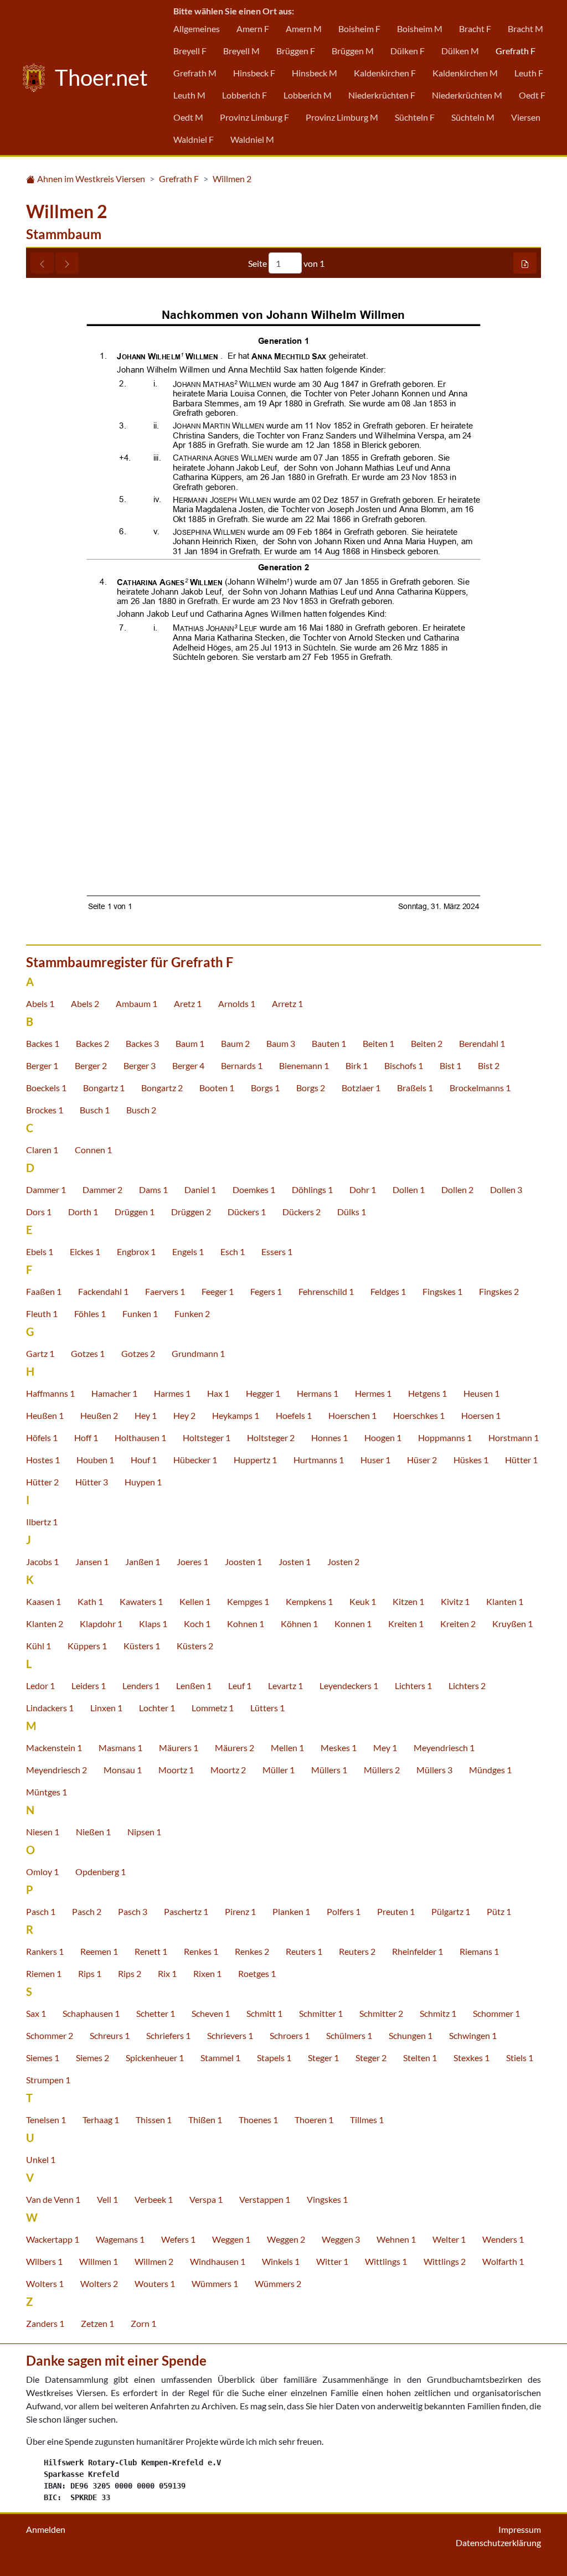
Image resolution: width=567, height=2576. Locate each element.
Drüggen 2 (191, 1212)
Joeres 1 (192, 1561)
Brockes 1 (45, 1110)
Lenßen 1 (194, 1686)
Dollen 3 (506, 1189)
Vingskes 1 (327, 2199)
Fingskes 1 (442, 1291)
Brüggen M (353, 51)
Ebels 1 (40, 1251)
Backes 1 (43, 1043)
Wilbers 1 (44, 2261)
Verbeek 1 (154, 2199)
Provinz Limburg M (342, 117)
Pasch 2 (87, 1911)
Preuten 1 (396, 1911)
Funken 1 (140, 1313)
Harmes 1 (172, 1393)
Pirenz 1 (240, 1911)
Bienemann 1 (304, 1065)
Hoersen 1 (481, 1415)
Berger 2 (91, 1065)
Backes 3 (142, 1043)
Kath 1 (90, 1601)
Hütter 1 (521, 1460)
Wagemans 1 (120, 2239)
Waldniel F (194, 139)
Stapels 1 (274, 2058)
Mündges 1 (490, 1770)
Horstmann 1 (514, 1437)
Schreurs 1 (110, 2035)
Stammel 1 (220, 2058)
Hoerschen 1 (352, 1415)
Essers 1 (277, 1251)
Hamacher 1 (114, 1393)
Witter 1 (332, 2261)
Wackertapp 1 (53, 2239)
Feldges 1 (388, 1291)
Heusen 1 (481, 1393)
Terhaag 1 (101, 2120)
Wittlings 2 (445, 2261)
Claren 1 (42, 1150)
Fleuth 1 (42, 1313)
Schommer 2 (50, 2035)
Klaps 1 (153, 1623)
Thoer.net (99, 78)
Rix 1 (167, 1973)
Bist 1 (450, 1065)
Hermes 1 (373, 1393)
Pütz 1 (499, 1911)
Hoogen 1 (383, 1437)
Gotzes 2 (138, 1353)
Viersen (526, 117)
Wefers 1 (178, 2239)
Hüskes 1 (471, 1460)
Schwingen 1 (473, 2035)
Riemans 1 (479, 1951)
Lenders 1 (141, 1686)
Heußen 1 (45, 1415)
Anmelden (46, 2529)
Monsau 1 (123, 1770)
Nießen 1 (93, 1832)
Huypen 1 (143, 1482)
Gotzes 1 (88, 1353)
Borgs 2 (311, 1088)
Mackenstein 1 (54, 1748)
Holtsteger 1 (207, 1437)
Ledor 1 (40, 1686)
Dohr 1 (363, 1189)
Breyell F (190, 51)
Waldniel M (252, 139)
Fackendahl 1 (103, 1291)
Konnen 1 (353, 1623)
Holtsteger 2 (271, 1437)
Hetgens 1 (427, 1393)
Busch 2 (141, 1110)
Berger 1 (42, 1065)
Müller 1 (279, 1770)
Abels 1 (40, 1003)
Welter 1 (449, 2239)
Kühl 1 (38, 1646)
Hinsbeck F (254, 73)
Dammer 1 (46, 1189)
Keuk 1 (363, 1601)
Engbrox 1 (136, 1251)
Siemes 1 (43, 2058)
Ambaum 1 (136, 1003)
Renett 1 (151, 1951)
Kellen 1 (195, 1601)
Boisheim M (420, 29)
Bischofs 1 (404, 1065)
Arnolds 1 (237, 1003)
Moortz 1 (176, 1770)
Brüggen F (296, 51)
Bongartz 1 (104, 1088)
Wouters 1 (155, 2283)
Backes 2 (92, 1043)
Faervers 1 (165, 1291)
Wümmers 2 (278, 2283)
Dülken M (460, 51)
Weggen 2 (286, 2239)
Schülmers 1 (349, 2035)
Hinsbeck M (315, 73)
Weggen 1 (231, 2239)
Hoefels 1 (294, 1415)
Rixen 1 (207, 1973)
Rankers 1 (45, 1951)
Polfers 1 (344, 1911)
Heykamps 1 (236, 1415)
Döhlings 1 (312, 1189)
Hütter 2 (42, 1482)
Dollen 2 (457, 1189)
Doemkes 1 (254, 1189)
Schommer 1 (496, 2013)
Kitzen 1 (408, 1601)
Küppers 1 (87, 1646)
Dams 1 (153, 1189)
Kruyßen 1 (512, 1623)
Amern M (304, 29)
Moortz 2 (228, 1770)
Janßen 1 (143, 1561)
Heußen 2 (99, 1415)
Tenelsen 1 (46, 2120)
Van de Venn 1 (53, 2199)
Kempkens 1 (309, 1601)
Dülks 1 (352, 1212)
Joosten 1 (243, 1561)
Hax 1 (218, 1393)
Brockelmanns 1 (480, 1088)
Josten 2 (343, 1561)
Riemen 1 (44, 1973)
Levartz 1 (285, 1686)
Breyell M (241, 51)
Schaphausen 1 (91, 2013)
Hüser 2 (422, 1460)
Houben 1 (95, 1460)
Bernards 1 (242, 1065)
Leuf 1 (240, 1686)
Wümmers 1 (215, 2283)
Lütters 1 (267, 1708)
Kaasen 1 (43, 1601)
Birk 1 (357, 1065)
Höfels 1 (42, 1437)
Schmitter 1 (321, 2013)
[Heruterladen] (525, 263)
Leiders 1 (89, 1686)
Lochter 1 (157, 1708)
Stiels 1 (520, 2058)
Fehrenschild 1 (326, 1291)
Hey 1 (146, 1415)
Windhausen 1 (218, 2261)
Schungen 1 (411, 2035)
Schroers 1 (290, 2035)
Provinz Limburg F (254, 117)
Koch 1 (197, 1623)
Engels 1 (188, 1251)
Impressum (520, 2529)
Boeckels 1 (46, 1088)
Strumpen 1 (48, 2080)
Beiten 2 (427, 1043)
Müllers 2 (382, 1770)
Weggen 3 (341, 2239)
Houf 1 (144, 1460)
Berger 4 (188, 1065)
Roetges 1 (257, 1973)
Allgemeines (197, 29)
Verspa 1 (206, 2199)
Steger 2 (371, 2058)
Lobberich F (244, 95)
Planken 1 (291, 1911)
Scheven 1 (211, 2013)
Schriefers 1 (168, 2035)
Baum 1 (190, 1043)
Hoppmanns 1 (445, 1437)
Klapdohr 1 (101, 1623)
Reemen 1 (99, 1951)
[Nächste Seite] (67, 263)
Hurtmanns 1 (319, 1460)
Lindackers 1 (50, 1708)
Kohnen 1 (246, 1623)
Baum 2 (235, 1043)
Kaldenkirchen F (385, 73)
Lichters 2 (467, 1686)
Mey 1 (385, 1748)
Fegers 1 (266, 1291)
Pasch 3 (133, 1911)
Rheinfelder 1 (417, 1951)
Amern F (253, 29)
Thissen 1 (154, 2120)
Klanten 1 (505, 1601)
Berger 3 (140, 1065)
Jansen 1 (92, 1561)
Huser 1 (375, 1460)
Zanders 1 (45, 2323)
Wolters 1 (45, 2283)
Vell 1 (107, 2199)
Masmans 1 (120, 1748)
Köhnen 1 (299, 1623)
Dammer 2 (102, 1189)
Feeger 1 (218, 1291)
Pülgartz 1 (451, 1911)
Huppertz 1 (255, 1460)
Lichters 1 (413, 1686)
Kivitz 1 (455, 1601)
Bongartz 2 (162, 1088)
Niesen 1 (43, 1832)
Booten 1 (217, 1088)
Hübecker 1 (195, 1460)
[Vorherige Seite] (42, 263)
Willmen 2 (232, 179)
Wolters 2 (99, 2283)
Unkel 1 (41, 2159)
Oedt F (532, 95)
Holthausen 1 (140, 1437)
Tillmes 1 (367, 2120)
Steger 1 (323, 2058)
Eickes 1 (85, 1251)
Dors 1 (39, 1212)
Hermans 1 (318, 1393)
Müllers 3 (434, 1770)
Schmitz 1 (438, 2013)
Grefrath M (195, 73)
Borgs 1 (265, 1088)
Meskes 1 (339, 1748)
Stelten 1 (420, 2058)
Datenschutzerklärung (498, 2543)
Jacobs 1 (42, 1561)
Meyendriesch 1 (444, 1748)
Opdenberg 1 (100, 1872)
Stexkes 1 (471, 2058)
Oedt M (188, 117)
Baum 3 (281, 1043)
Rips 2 (130, 1973)
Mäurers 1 (179, 1748)
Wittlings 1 (386, 2261)
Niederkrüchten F (382, 95)
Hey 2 (184, 1415)
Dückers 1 (247, 1212)
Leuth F (529, 73)
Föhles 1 (90, 1313)
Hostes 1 (43, 1460)
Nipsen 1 (144, 1832)
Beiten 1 (378, 1043)
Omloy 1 (42, 1872)
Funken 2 (192, 1313)
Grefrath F (516, 51)
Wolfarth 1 (503, 2261)
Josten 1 (295, 1561)
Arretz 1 (287, 1003)
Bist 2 (489, 1065)
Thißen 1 (205, 2120)
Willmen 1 (99, 2261)
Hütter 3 (92, 1482)
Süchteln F (415, 117)
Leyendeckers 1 (349, 1686)
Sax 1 (36, 2013)
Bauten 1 (329, 1043)
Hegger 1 (263, 1393)
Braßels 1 (415, 1088)
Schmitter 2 (381, 2013)
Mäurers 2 (234, 1748)
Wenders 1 (503, 2239)
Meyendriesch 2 (56, 1770)
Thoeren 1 (314, 2120)
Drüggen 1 (135, 1212)
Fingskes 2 (499, 1291)
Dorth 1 (83, 1212)
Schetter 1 (156, 2013)
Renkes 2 (252, 1951)
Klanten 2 (45, 1623)
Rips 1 (90, 1973)
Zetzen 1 (97, 2323)
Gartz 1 (40, 1353)
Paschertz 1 (186, 1911)
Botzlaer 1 (361, 1088)
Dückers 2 (301, 1212)
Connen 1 (93, 1150)
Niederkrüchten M (467, 95)
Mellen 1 (287, 1748)
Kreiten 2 (458, 1623)
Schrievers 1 (230, 2035)
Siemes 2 (92, 2058)
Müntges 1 (47, 1792)
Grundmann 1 (198, 1353)
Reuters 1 (304, 1951)
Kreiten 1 (406, 1623)
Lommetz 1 (213, 1708)
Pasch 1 (41, 1911)
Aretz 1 (188, 1003)
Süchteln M (473, 117)
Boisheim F (359, 29)
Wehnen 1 (396, 2239)
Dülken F (408, 51)
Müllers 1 (329, 1770)
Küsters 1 (142, 1646)
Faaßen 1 (44, 1291)
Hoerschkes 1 (419, 1415)
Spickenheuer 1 (155, 2058)
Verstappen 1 (265, 2199)
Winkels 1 (281, 2261)
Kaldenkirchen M (465, 73)
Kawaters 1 (141, 1601)
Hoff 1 (86, 1437)
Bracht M (525, 29)
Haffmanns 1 (50, 1393)
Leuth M (189, 95)
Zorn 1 (143, 2323)
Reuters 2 (357, 1951)
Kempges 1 (248, 1601)
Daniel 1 (200, 1189)
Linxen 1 (106, 1708)
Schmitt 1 (264, 2013)
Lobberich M (308, 95)
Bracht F (475, 29)
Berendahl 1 (482, 1043)
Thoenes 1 (258, 2120)
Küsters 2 (195, 1646)
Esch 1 (233, 1251)
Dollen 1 (409, 1189)
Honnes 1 (329, 1437)
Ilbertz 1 (42, 1522)
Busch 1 (95, 1110)
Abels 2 (85, 1003)
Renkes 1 (201, 1951)
